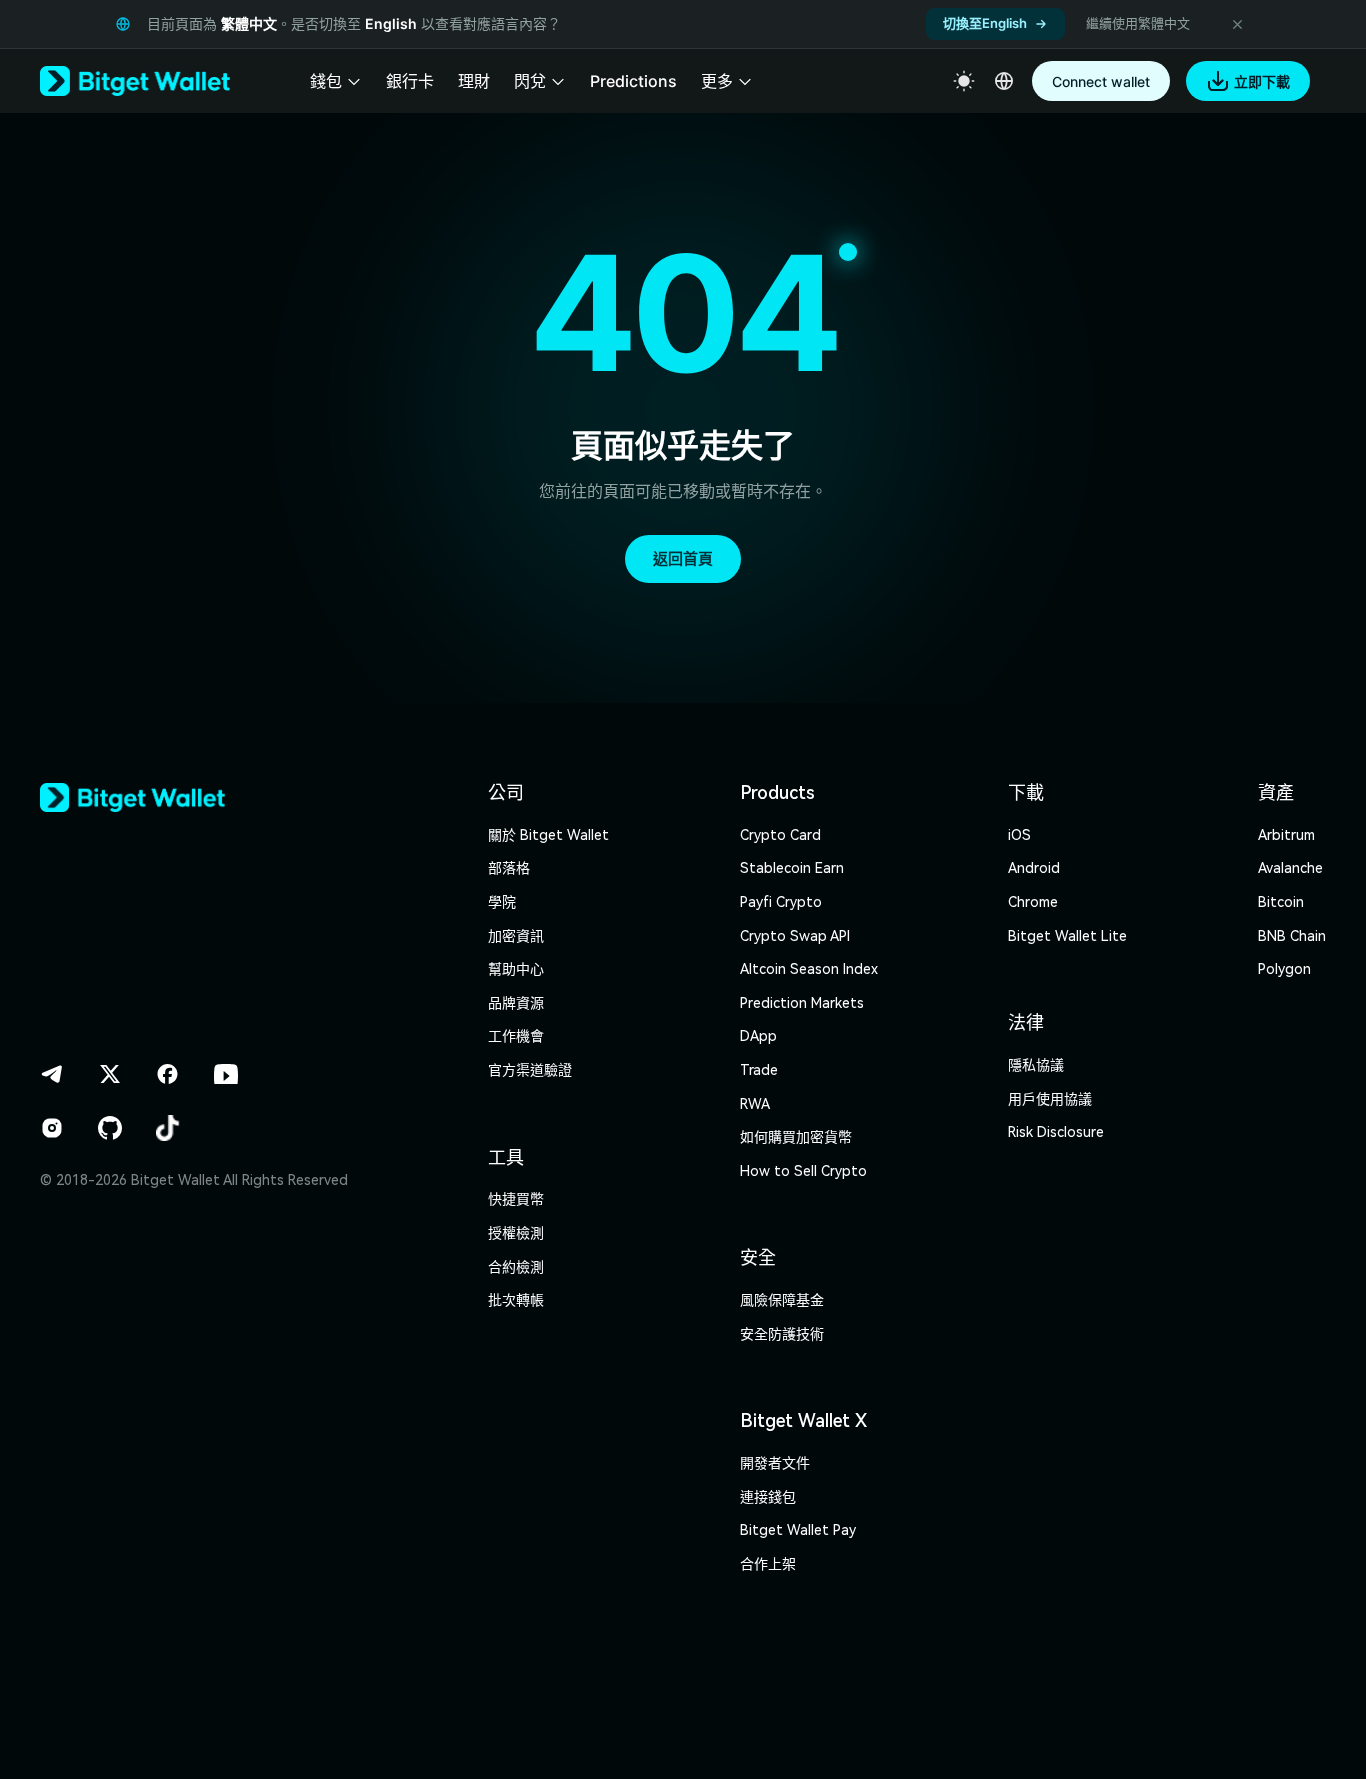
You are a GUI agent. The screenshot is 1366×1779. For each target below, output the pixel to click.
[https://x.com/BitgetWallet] (110, 1074)
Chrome (1033, 902)
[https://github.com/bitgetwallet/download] (110, 1128)
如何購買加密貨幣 (796, 1137)
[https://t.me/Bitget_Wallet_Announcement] (52, 1074)
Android (1034, 868)
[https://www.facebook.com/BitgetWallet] (168, 1074)
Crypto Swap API (795, 936)
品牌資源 (516, 1003)
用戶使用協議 (1050, 1099)
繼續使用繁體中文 (1138, 23)
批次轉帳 (516, 1300)
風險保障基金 (782, 1300)
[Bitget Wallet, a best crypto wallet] (135, 81)
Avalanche (1290, 868)
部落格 (509, 868)
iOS (1019, 835)
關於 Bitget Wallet (548, 835)
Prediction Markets (802, 1003)
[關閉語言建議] (1237, 24)
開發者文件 (775, 1463)
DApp (758, 1036)
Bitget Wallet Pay (798, 1530)
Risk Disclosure (1056, 1132)
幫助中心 (516, 969)
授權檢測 (516, 1233)
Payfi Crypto (781, 902)
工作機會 (516, 1036)
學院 (502, 902)
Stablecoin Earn (792, 868)
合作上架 (768, 1564)
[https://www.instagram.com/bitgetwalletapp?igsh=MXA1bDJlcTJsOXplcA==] (52, 1128)
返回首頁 (683, 558)
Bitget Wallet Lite (1067, 936)
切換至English (985, 23)
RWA (755, 1104)
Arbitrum (1286, 835)
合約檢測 (516, 1267)
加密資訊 (516, 936)
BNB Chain (1292, 936)
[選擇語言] (1004, 81)
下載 (1026, 792)
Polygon (1284, 969)
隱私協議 (1036, 1065)
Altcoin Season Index (809, 969)
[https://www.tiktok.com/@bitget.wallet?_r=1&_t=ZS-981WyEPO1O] (168, 1128)
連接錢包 (768, 1497)
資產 (1276, 792)
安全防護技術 (782, 1334)
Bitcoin (1281, 902)
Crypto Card (780, 835)
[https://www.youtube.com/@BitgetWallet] (226, 1074)
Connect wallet (1101, 81)
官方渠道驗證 (530, 1070)
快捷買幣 (516, 1199)
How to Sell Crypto (803, 1171)
